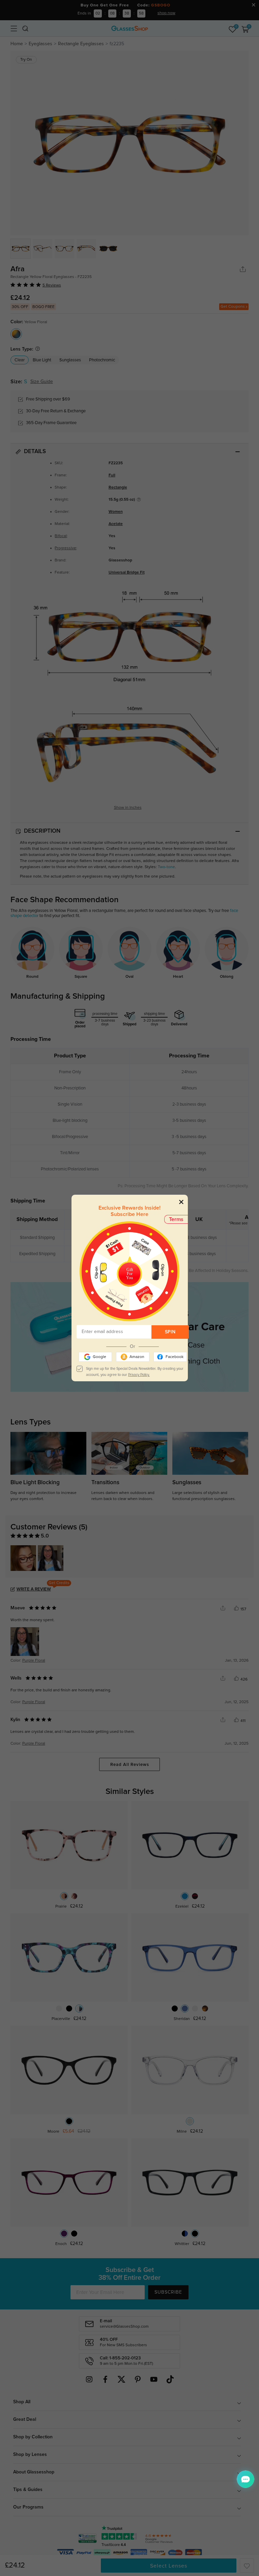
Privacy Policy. (139, 1375)
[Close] (181, 1202)
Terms (176, 1219)
